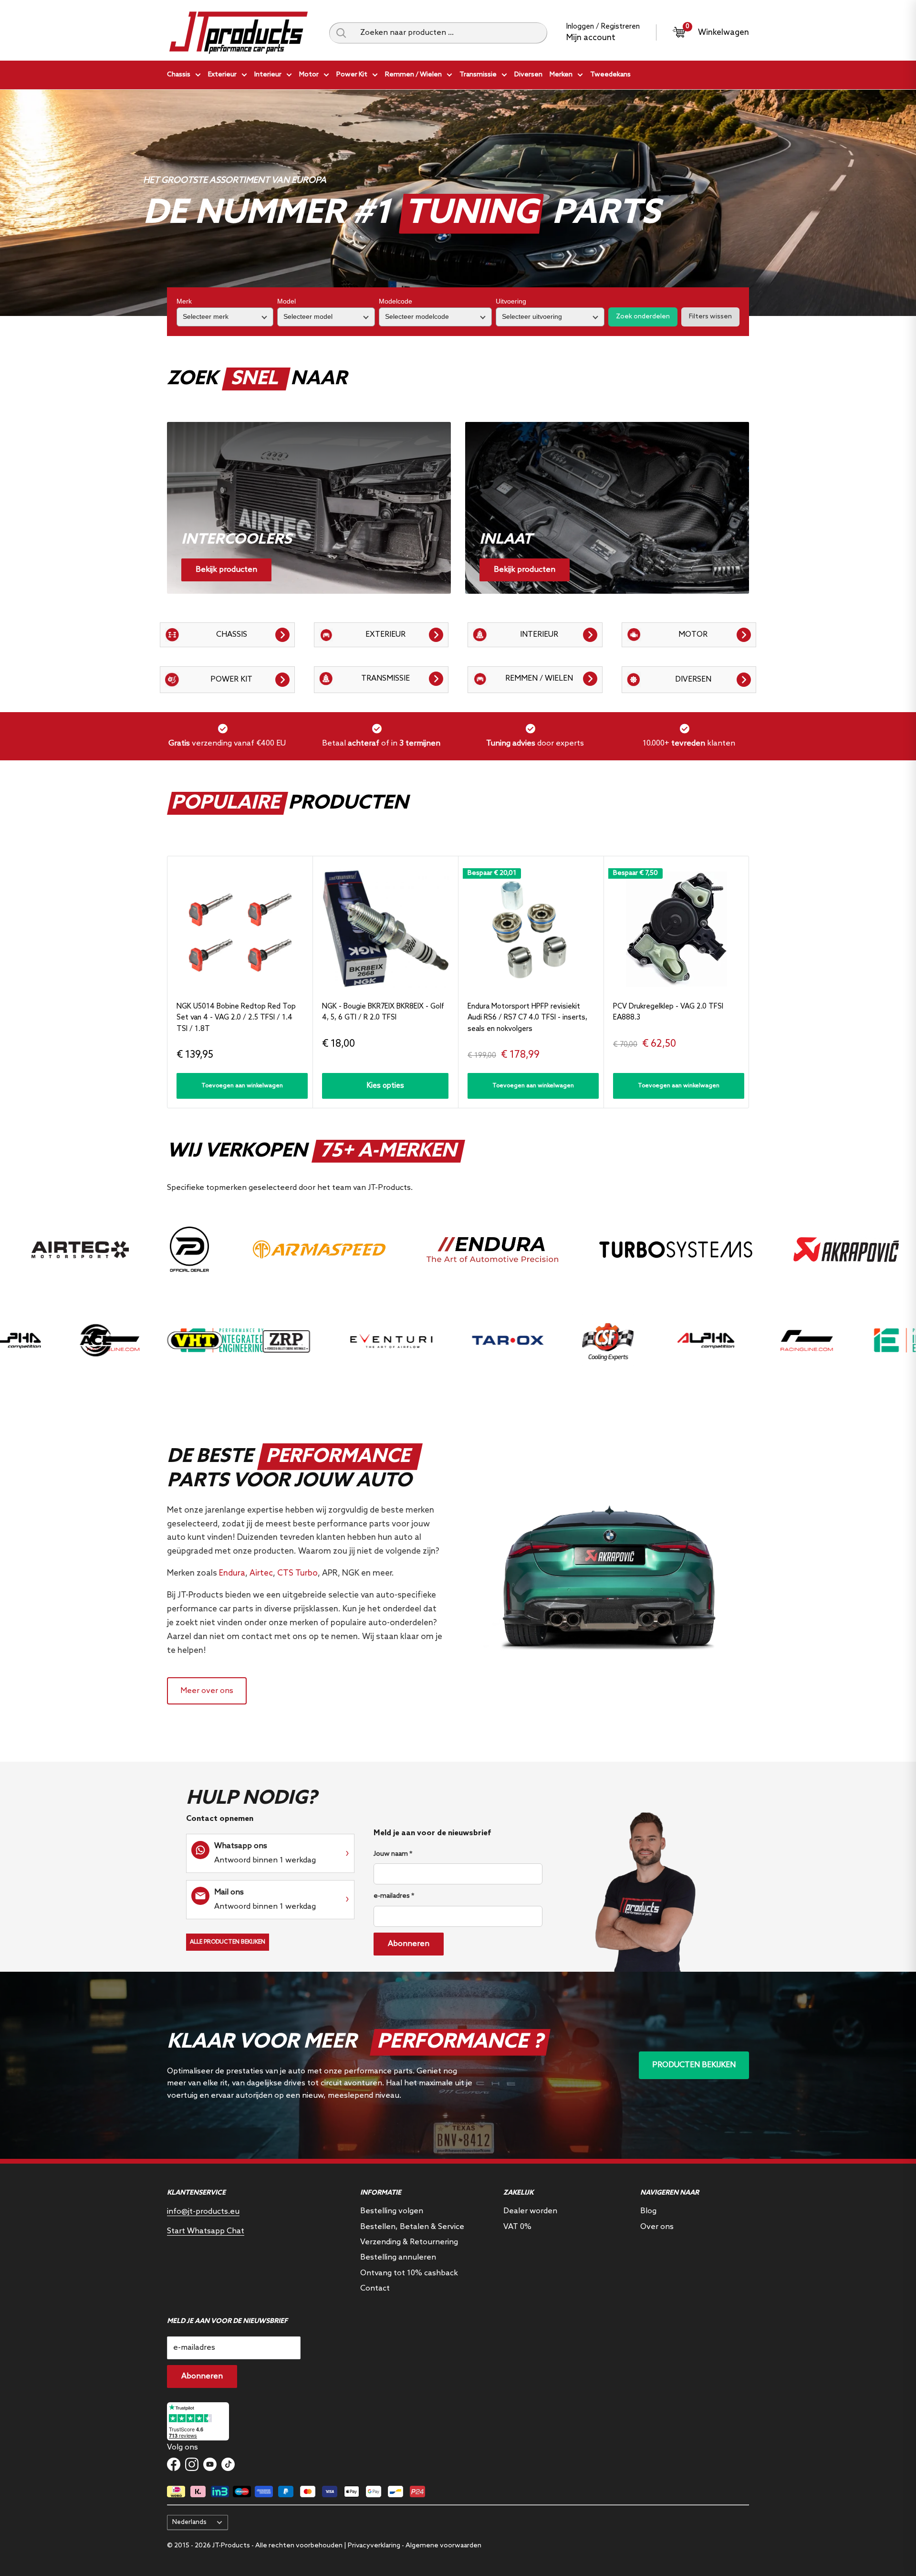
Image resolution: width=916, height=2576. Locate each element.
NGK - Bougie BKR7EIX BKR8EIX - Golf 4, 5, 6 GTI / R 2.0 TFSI (383, 1012)
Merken (561, 75)
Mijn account (591, 38)
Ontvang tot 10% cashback (409, 2273)
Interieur (268, 75)
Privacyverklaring (374, 2546)
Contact (375, 2288)
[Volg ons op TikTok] (228, 2464)
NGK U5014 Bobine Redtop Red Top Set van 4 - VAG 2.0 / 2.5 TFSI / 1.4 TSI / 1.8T (236, 1018)
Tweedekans (610, 75)
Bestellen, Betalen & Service (412, 2227)
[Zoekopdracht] (341, 33)
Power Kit (352, 75)
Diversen (528, 75)
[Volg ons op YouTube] (210, 2464)
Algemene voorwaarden (443, 2546)
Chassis (179, 75)
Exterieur (222, 75)
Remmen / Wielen (413, 75)
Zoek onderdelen (643, 317)
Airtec (261, 1573)
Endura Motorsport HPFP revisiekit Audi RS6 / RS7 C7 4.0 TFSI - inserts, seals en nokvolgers (527, 1018)
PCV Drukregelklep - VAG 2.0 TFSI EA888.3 (668, 1012)
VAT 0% (517, 2227)
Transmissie (478, 75)
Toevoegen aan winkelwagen (242, 1086)
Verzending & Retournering (409, 2242)
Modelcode (396, 301)
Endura (232, 1573)
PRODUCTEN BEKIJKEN (694, 2065)
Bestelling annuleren (398, 2257)
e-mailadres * (394, 1896)
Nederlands (189, 2522)
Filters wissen (710, 317)
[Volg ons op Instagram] (192, 2464)
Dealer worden (530, 2211)
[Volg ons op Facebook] (174, 2464)
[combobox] (450, 33)
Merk (184, 301)
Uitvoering (511, 301)
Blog (648, 2211)
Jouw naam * (393, 1854)
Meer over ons (207, 1691)
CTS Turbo (297, 1573)
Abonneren (409, 1944)
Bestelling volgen (392, 2211)
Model (286, 301)
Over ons (657, 2227)
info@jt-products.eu (203, 2212)
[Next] (749, 982)
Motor (309, 75)
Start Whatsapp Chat (206, 2231)
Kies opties (385, 1086)
